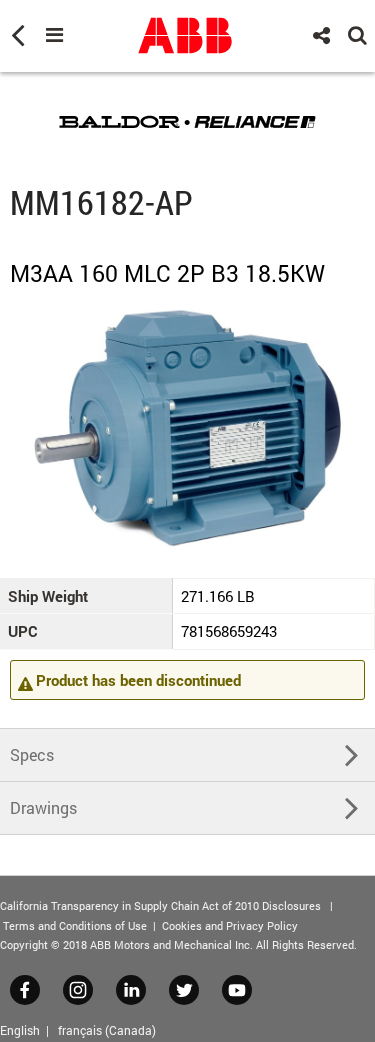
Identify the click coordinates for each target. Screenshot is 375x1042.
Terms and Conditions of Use (75, 925)
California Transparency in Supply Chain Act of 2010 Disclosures (160, 905)
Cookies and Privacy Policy (230, 925)
